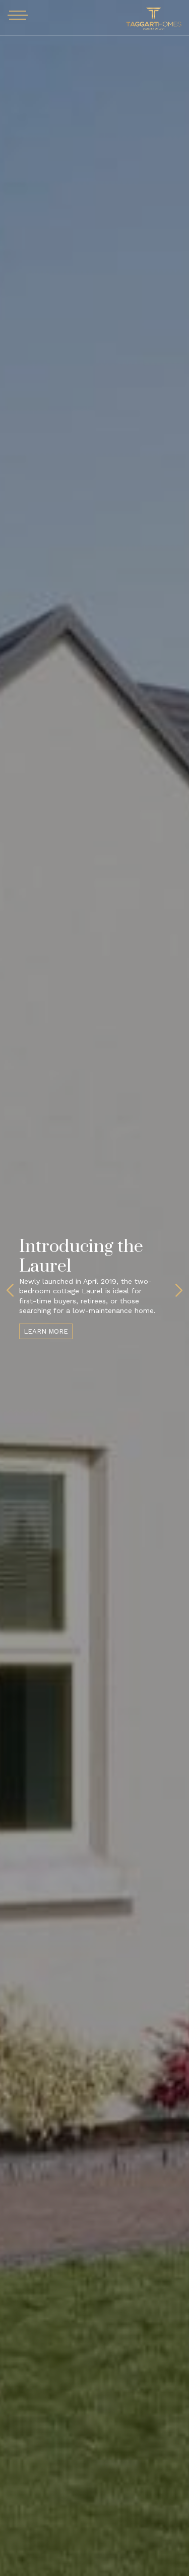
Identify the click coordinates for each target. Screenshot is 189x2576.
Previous (10, 1290)
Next (179, 1290)
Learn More (46, 1331)
